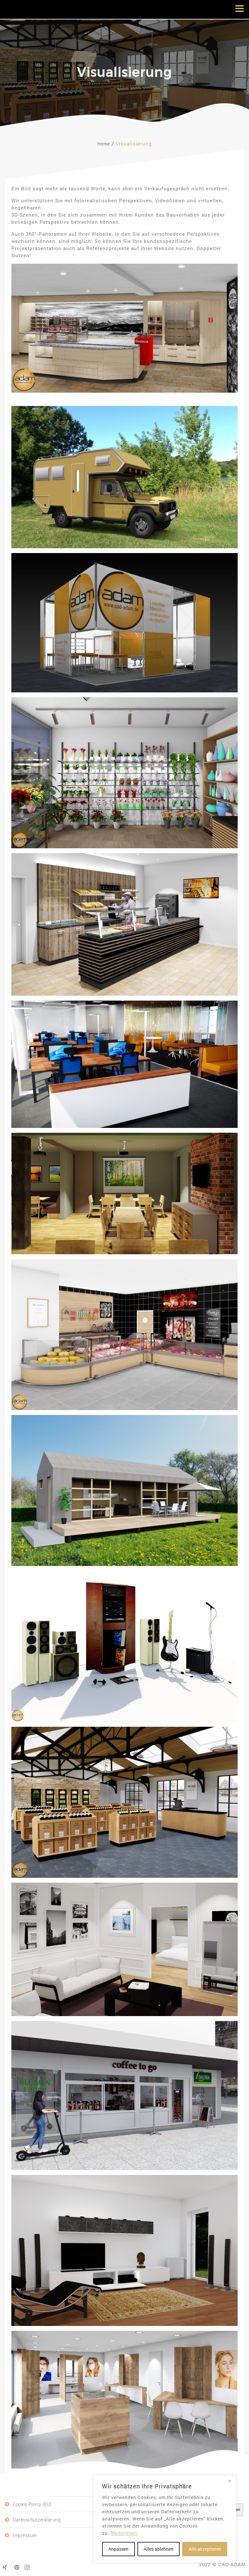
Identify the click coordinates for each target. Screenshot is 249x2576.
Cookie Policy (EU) (32, 2504)
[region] (165, 2519)
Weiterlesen (124, 2533)
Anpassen (118, 2549)
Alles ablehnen (159, 2549)
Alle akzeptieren (205, 2549)
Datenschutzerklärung (37, 2520)
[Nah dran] (229, 2481)
